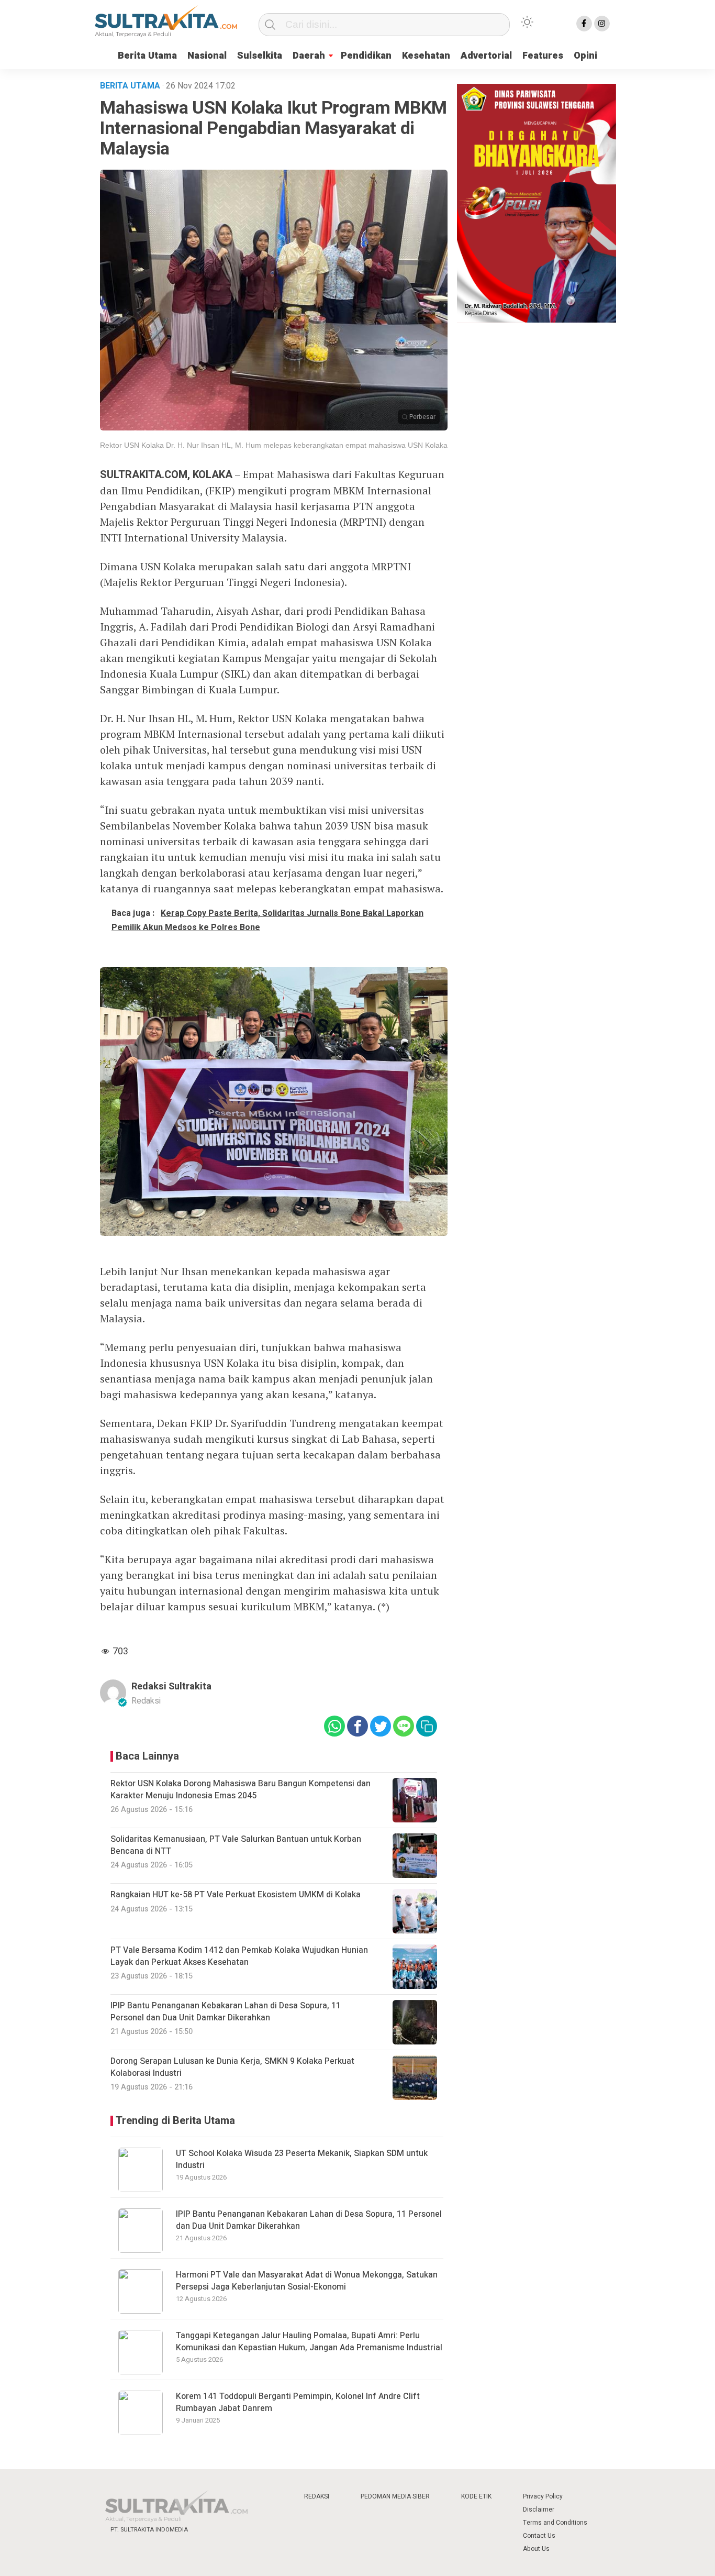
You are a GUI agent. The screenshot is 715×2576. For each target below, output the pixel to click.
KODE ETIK (476, 2496)
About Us (536, 2549)
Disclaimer (539, 2509)
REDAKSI (317, 2496)
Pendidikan (366, 56)
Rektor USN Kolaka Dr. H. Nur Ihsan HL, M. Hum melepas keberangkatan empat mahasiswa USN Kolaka (274, 445)
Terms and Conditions (555, 2523)
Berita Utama (147, 56)
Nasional (207, 56)
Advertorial (486, 56)
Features (543, 56)
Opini (585, 56)
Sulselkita (260, 56)
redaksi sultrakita (171, 1687)
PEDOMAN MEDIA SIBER (395, 2496)
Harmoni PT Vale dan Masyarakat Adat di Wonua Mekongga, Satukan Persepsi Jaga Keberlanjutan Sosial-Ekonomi (307, 2281)
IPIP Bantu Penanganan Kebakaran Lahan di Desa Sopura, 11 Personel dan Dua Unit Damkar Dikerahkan (309, 2220)
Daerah (309, 56)
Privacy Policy (543, 2496)
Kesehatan (426, 56)
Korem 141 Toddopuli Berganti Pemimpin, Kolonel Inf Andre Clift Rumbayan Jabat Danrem (298, 2402)
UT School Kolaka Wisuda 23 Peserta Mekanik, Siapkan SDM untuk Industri (302, 2159)
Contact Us (539, 2536)
